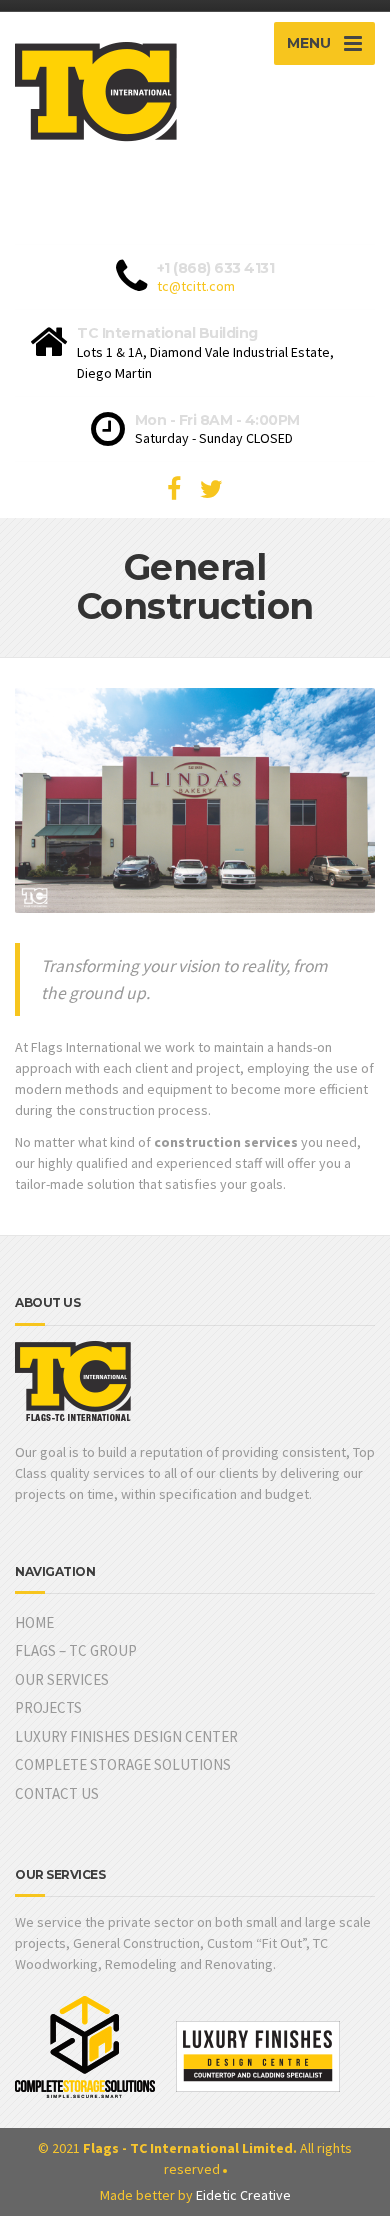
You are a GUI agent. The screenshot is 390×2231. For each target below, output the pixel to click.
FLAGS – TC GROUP (76, 1650)
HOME (34, 1622)
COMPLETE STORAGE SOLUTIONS (123, 1764)
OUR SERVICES (62, 1679)
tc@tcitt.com (196, 286)
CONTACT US (57, 1793)
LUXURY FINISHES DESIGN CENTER (126, 1736)
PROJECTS (48, 1707)
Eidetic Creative (243, 2195)
